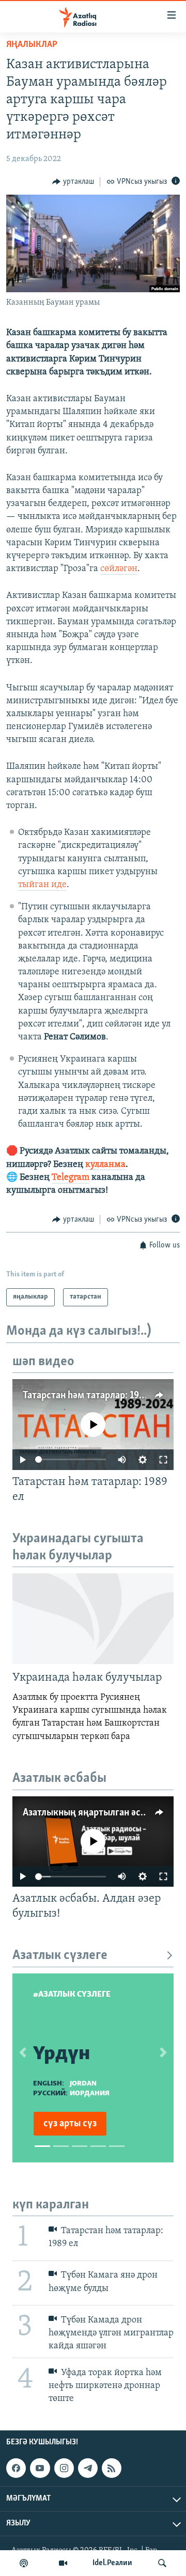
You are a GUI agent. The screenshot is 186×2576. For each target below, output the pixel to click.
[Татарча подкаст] (24, 2563)
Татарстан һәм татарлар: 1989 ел (92, 1396)
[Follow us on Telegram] (88, 2468)
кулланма (105, 1165)
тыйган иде (42, 885)
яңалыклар (32, 45)
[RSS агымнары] (112, 2468)
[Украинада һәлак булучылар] (93, 1619)
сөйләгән (119, 569)
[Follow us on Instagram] (64, 2468)
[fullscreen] (163, 1460)
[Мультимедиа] (63, 2563)
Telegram (71, 1178)
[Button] (73, 182)
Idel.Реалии (112, 2563)
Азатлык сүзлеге (60, 1956)
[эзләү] (162, 2563)
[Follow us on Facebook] (16, 2468)
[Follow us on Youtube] (40, 2468)
